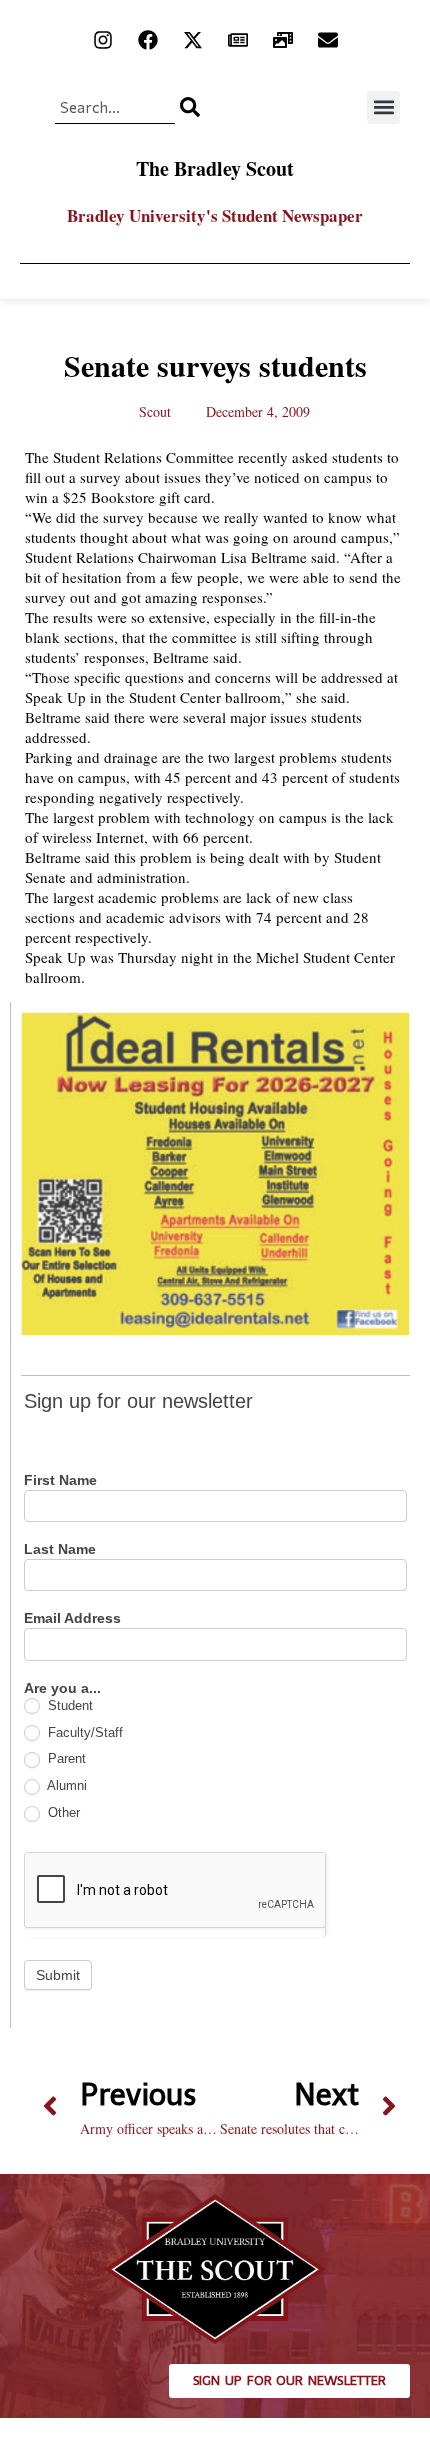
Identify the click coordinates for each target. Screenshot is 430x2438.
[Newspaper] (238, 40)
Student (68, 1705)
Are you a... (62, 1688)
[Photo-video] (283, 40)
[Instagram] (103, 40)
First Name (60, 1480)
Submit (58, 1975)
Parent (65, 1758)
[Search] (190, 107)
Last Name (60, 1549)
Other (62, 1812)
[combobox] (115, 107)
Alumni (65, 1785)
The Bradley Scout (215, 168)
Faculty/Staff (83, 1732)
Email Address (72, 1618)
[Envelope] (328, 40)
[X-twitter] (193, 40)
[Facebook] (148, 40)
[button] (383, 107)
